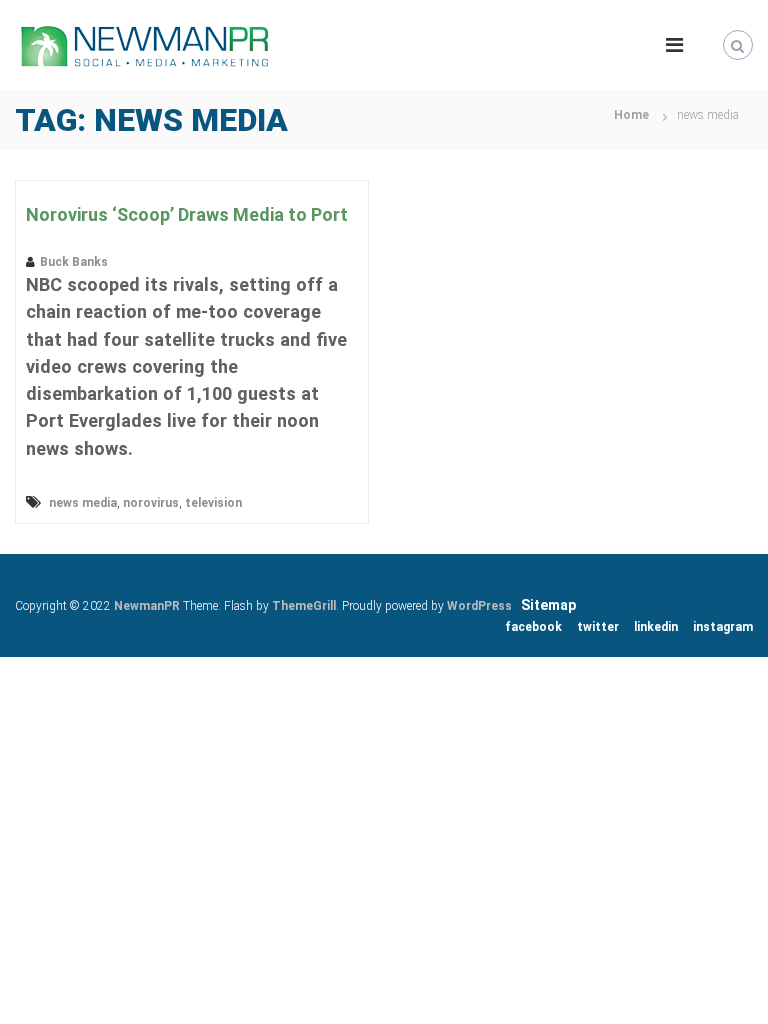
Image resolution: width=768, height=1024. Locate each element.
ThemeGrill (304, 606)
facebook (533, 627)
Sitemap (548, 605)
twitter (598, 627)
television (213, 503)
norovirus (151, 503)
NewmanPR (147, 606)
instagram (723, 627)
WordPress (479, 606)
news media (83, 503)
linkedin (656, 627)
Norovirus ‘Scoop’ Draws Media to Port (187, 214)
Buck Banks (74, 262)
